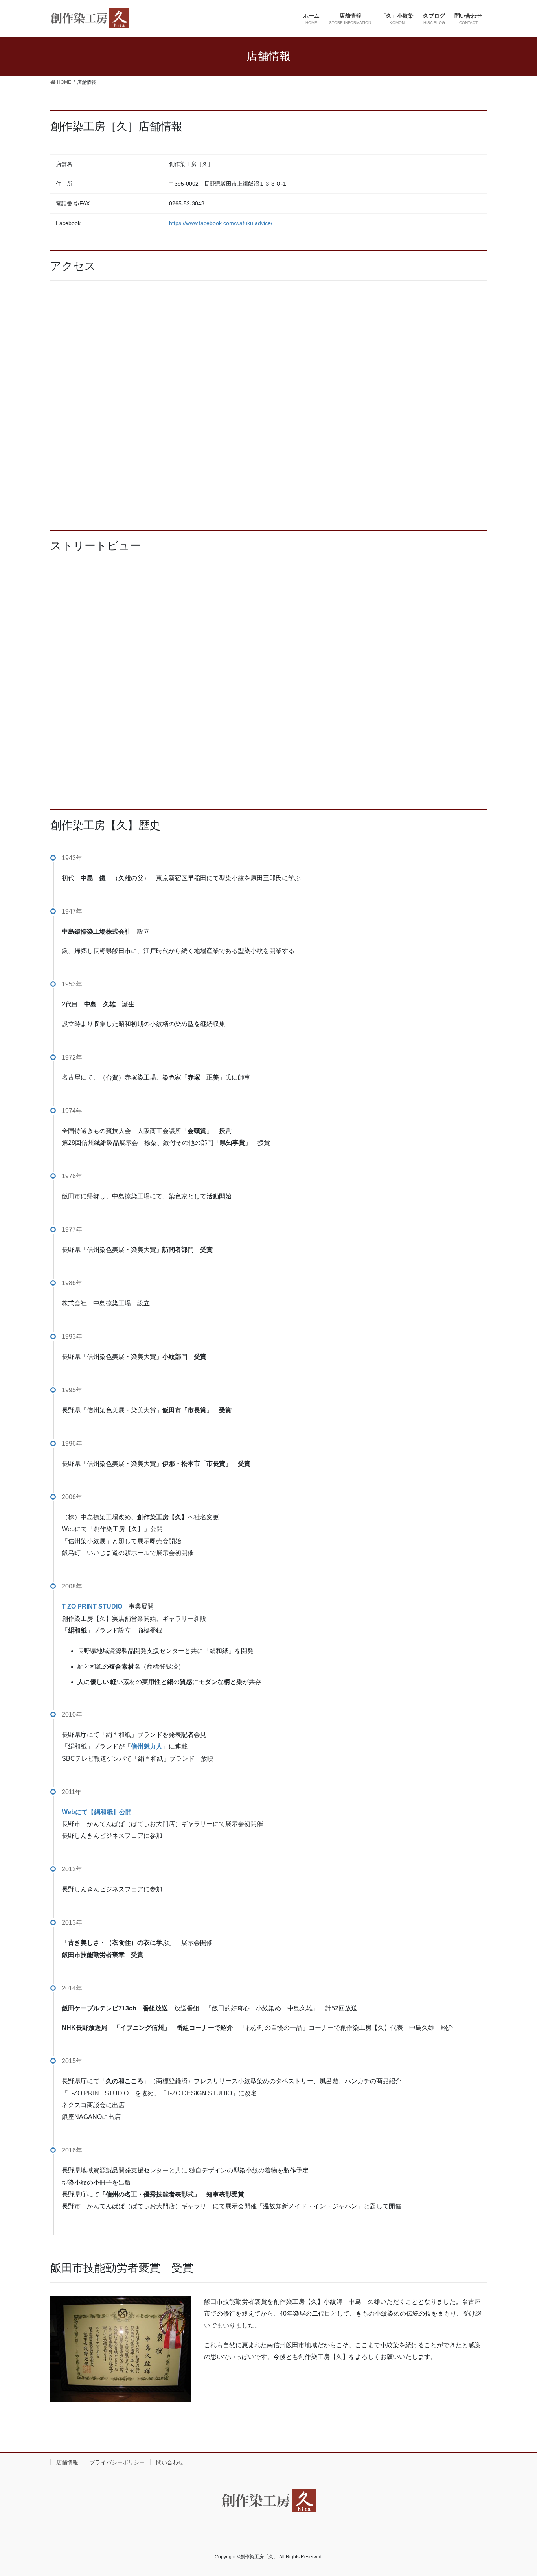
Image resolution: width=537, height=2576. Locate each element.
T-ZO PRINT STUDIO (92, 1606)
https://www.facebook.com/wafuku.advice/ (221, 223)
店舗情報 (67, 2462)
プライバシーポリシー (117, 2462)
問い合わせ (170, 2462)
